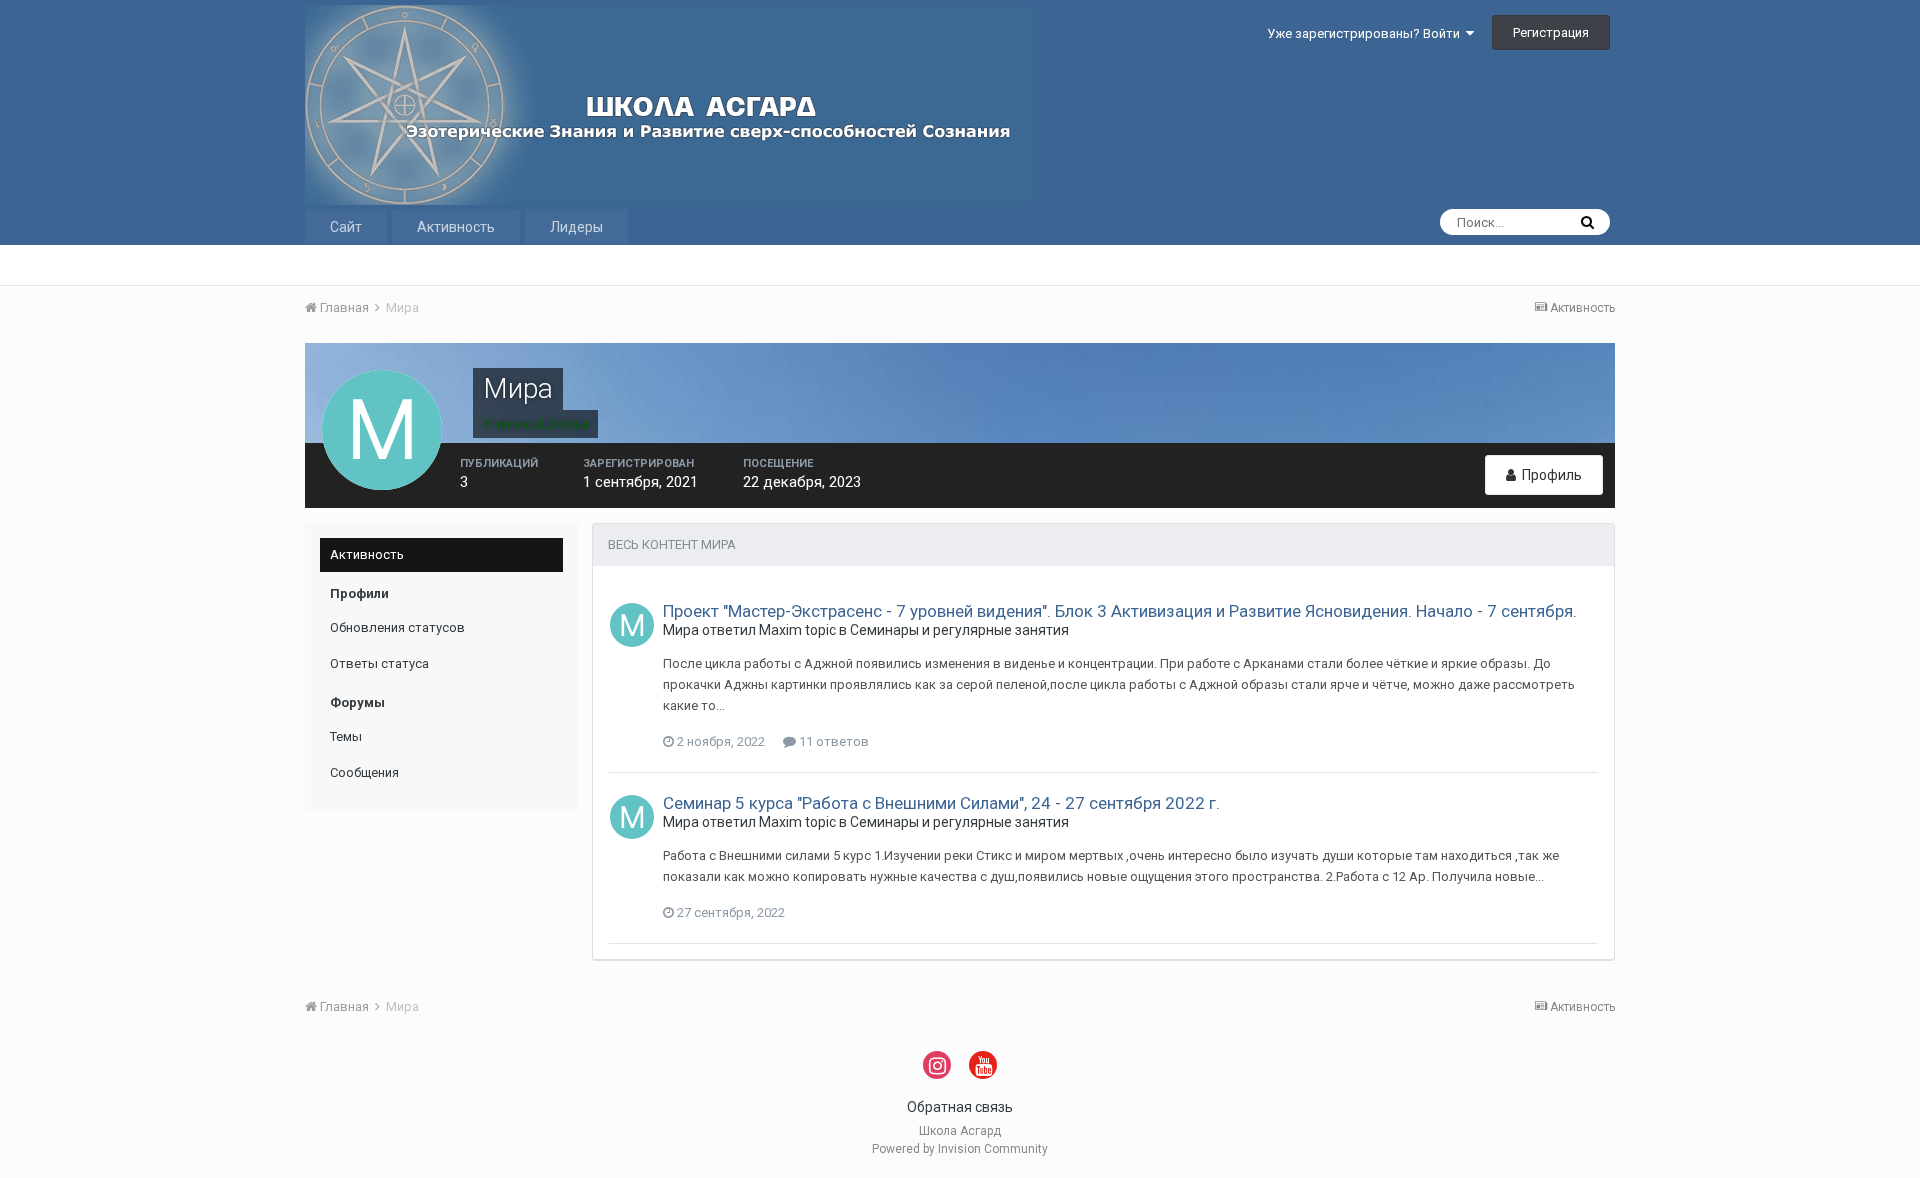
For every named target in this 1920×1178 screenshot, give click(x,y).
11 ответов (832, 741)
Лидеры (576, 227)
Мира (681, 630)
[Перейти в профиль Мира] (632, 625)
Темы (346, 736)
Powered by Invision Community (960, 1149)
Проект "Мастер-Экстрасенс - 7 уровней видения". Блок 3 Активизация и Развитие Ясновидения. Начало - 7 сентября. (1120, 611)
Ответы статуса (379, 663)
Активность (456, 227)
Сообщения (364, 772)
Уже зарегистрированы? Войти (1366, 33)
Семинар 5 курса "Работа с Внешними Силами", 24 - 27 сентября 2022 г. (941, 803)
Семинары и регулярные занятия (959, 630)
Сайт (346, 227)
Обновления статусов (397, 627)
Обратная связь (960, 1107)
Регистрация (1551, 32)
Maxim (780, 630)
